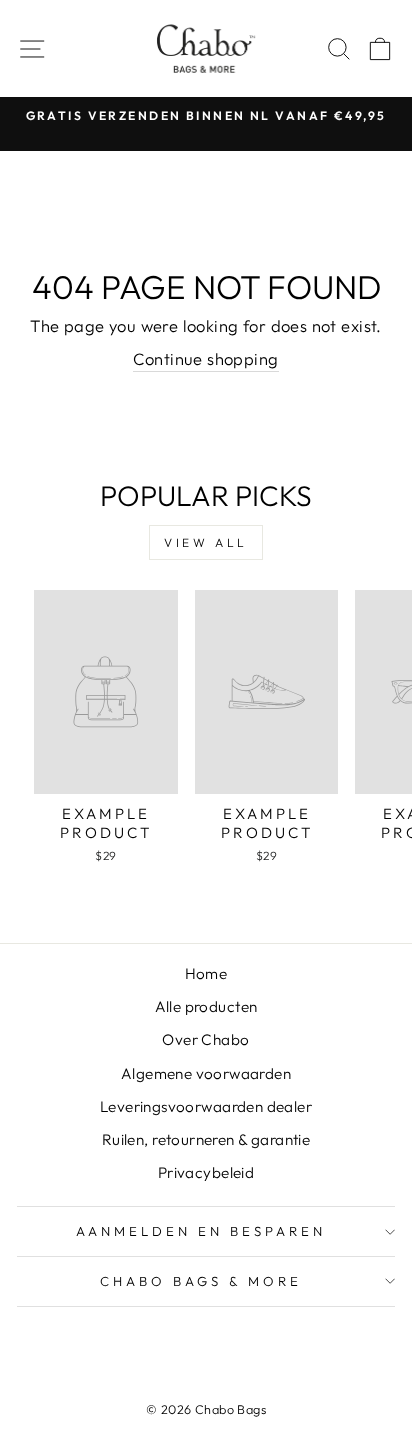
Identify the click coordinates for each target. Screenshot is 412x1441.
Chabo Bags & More (201, 1281)
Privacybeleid (206, 1172)
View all (206, 542)
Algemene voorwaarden (206, 1073)
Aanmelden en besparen (200, 1231)
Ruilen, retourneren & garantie (206, 1139)
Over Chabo (205, 1039)
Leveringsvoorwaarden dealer (206, 1106)
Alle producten (206, 1006)
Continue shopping (205, 358)
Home (206, 973)
